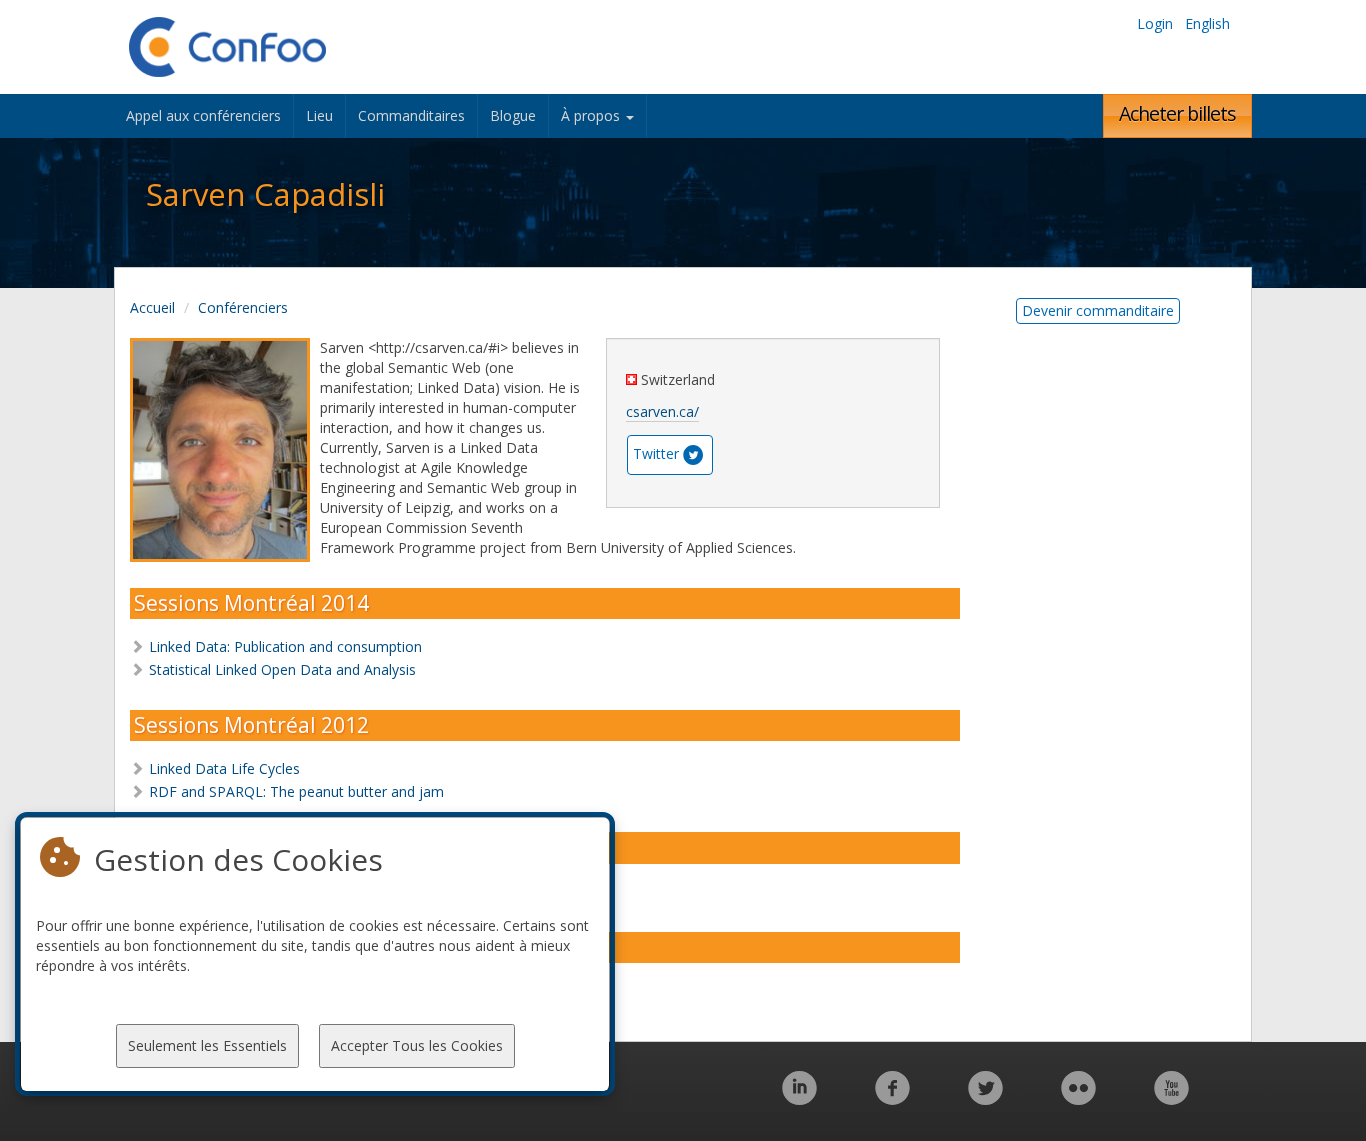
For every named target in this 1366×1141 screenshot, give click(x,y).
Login (1155, 23)
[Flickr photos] (1078, 1098)
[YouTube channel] (1171, 1098)
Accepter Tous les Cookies (417, 1045)
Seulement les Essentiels (207, 1045)
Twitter (656, 453)
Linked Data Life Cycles (224, 768)
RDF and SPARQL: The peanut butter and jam (296, 791)
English (1207, 23)
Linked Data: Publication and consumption (285, 646)
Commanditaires (411, 115)
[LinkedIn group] (799, 1098)
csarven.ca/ (662, 411)
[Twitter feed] (985, 1098)
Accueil (152, 307)
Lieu (319, 115)
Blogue (513, 115)
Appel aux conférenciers (203, 115)
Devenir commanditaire (1098, 310)
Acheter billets (1177, 113)
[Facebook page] (892, 1098)
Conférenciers (243, 307)
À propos (592, 115)
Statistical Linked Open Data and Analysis (282, 669)
